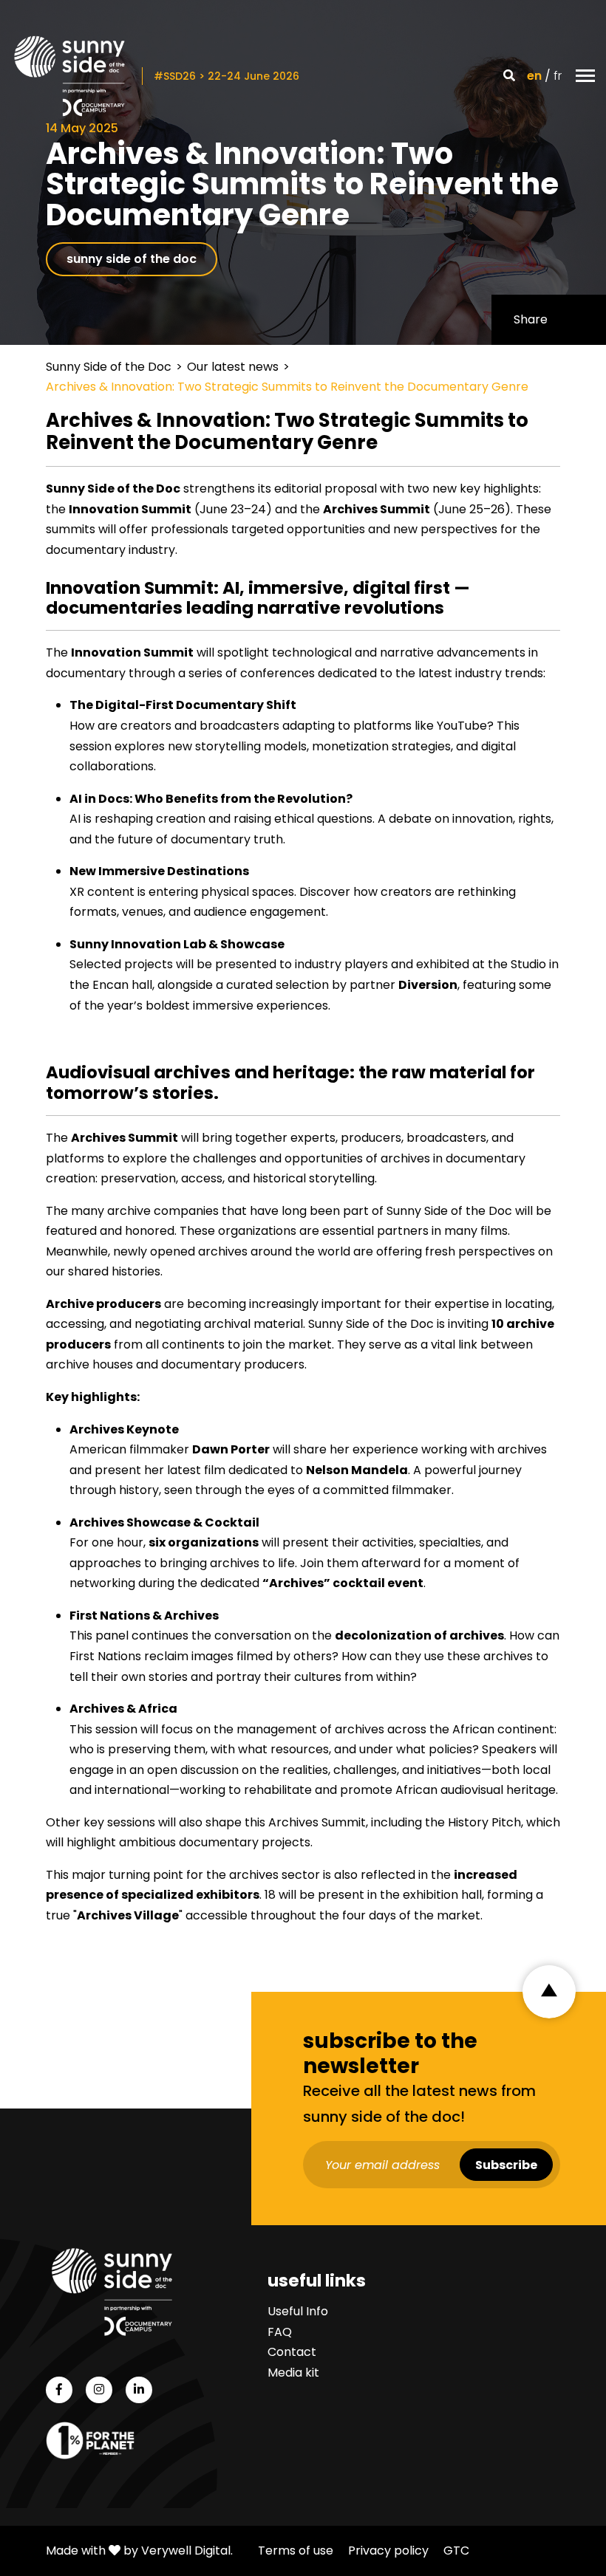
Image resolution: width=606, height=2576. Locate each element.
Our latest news (233, 367)
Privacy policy (388, 2551)
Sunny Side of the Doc (109, 367)
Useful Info (298, 2311)
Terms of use (296, 2551)
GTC (456, 2551)
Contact (292, 2353)
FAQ (280, 2332)
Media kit (293, 2373)
